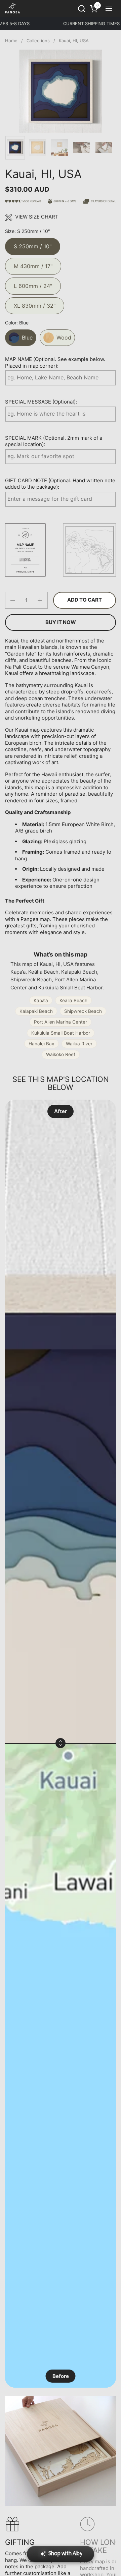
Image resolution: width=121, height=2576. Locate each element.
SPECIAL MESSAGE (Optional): (41, 402)
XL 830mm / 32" (35, 303)
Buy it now (61, 622)
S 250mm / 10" (33, 244)
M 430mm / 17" (33, 264)
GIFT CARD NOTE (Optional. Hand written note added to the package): (60, 484)
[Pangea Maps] (12, 8)
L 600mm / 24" (33, 283)
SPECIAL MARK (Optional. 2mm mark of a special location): (54, 441)
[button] (82, 9)
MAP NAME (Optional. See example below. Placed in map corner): (55, 362)
